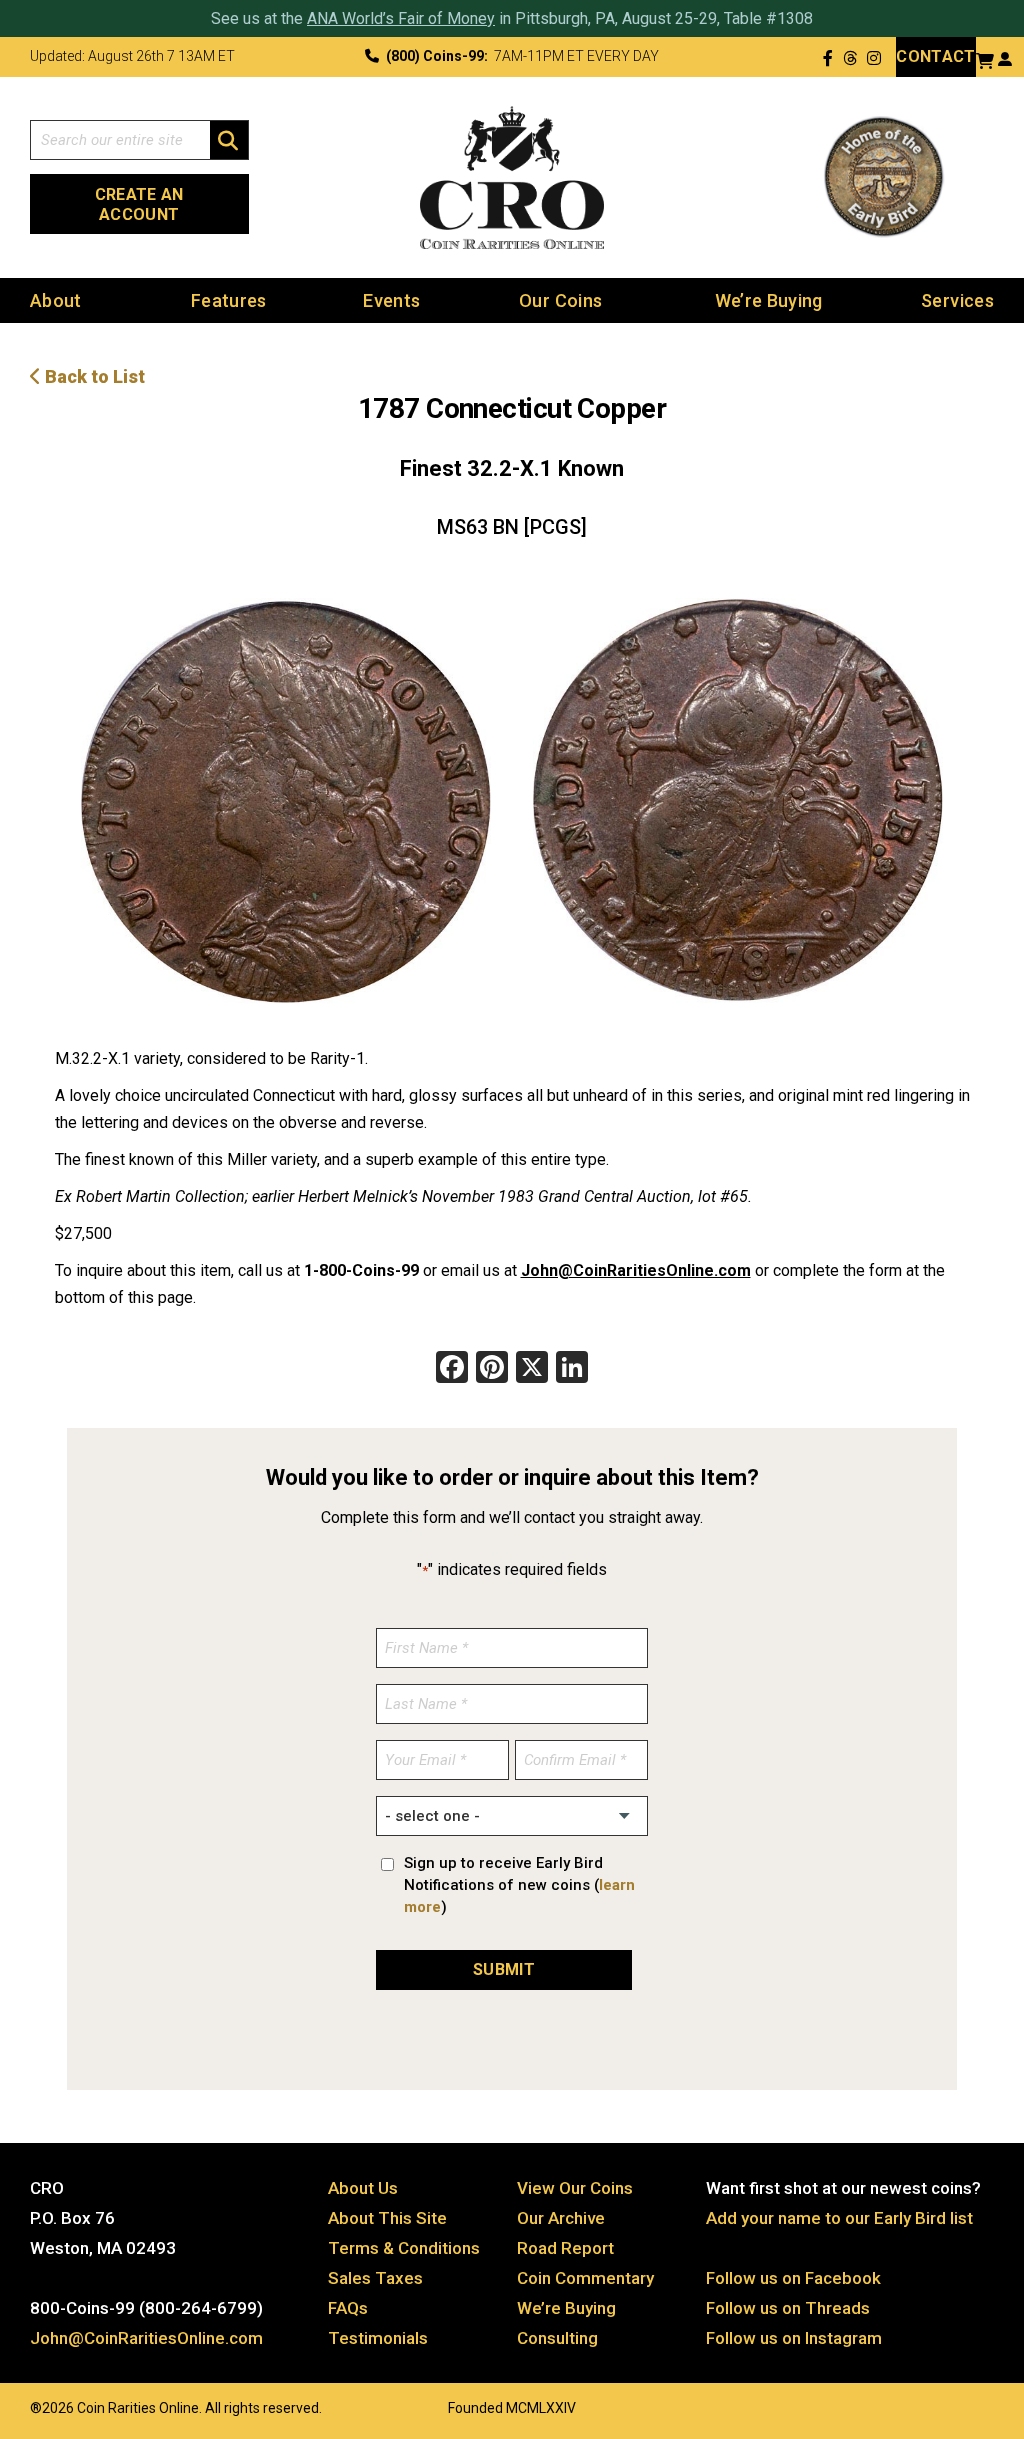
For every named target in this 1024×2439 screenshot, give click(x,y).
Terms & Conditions (404, 2248)
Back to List (93, 376)
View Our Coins (575, 2188)
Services (957, 300)
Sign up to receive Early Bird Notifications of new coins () (519, 1885)
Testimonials (378, 2338)
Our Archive (561, 2218)
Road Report (565, 2248)
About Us (363, 2188)
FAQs (348, 2308)
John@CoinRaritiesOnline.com (636, 1270)
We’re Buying (769, 300)
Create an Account (139, 204)
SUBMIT (504, 1969)
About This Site (387, 2218)
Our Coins (560, 300)
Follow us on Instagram (794, 2338)
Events (391, 300)
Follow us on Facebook (793, 2278)
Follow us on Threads (788, 2308)
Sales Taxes (375, 2278)
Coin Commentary (585, 2278)
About (56, 300)
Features (229, 300)
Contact (935, 56)
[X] (532, 1369)
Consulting (557, 2338)
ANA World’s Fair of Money (401, 18)
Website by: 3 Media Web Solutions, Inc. (10, 2406)
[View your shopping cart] (985, 58)
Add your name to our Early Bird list (839, 2218)
